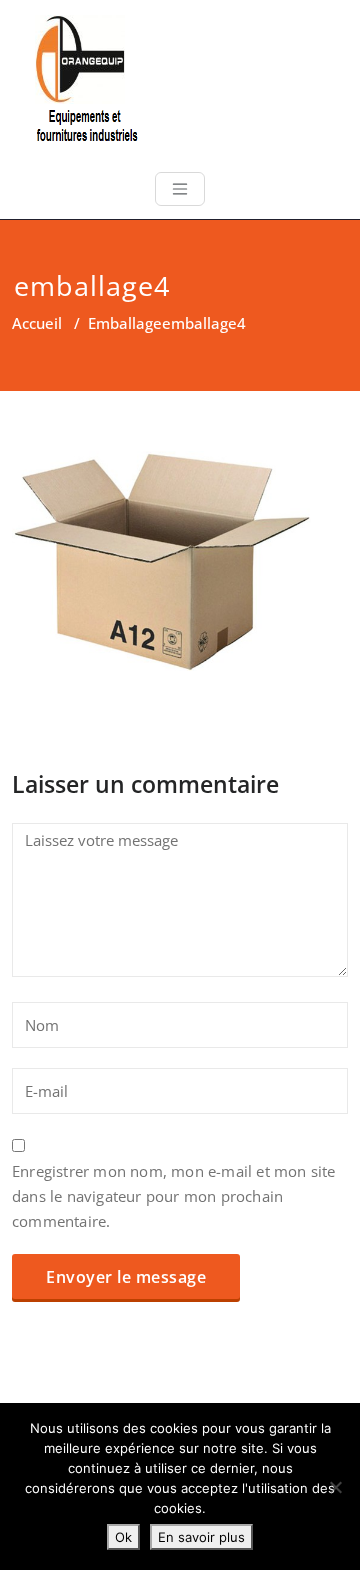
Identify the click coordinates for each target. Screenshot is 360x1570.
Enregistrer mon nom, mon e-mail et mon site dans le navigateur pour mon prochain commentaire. (174, 1196)
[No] (335, 1487)
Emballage (125, 323)
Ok (123, 1537)
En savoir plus (201, 1537)
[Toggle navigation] (180, 189)
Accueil (37, 323)
